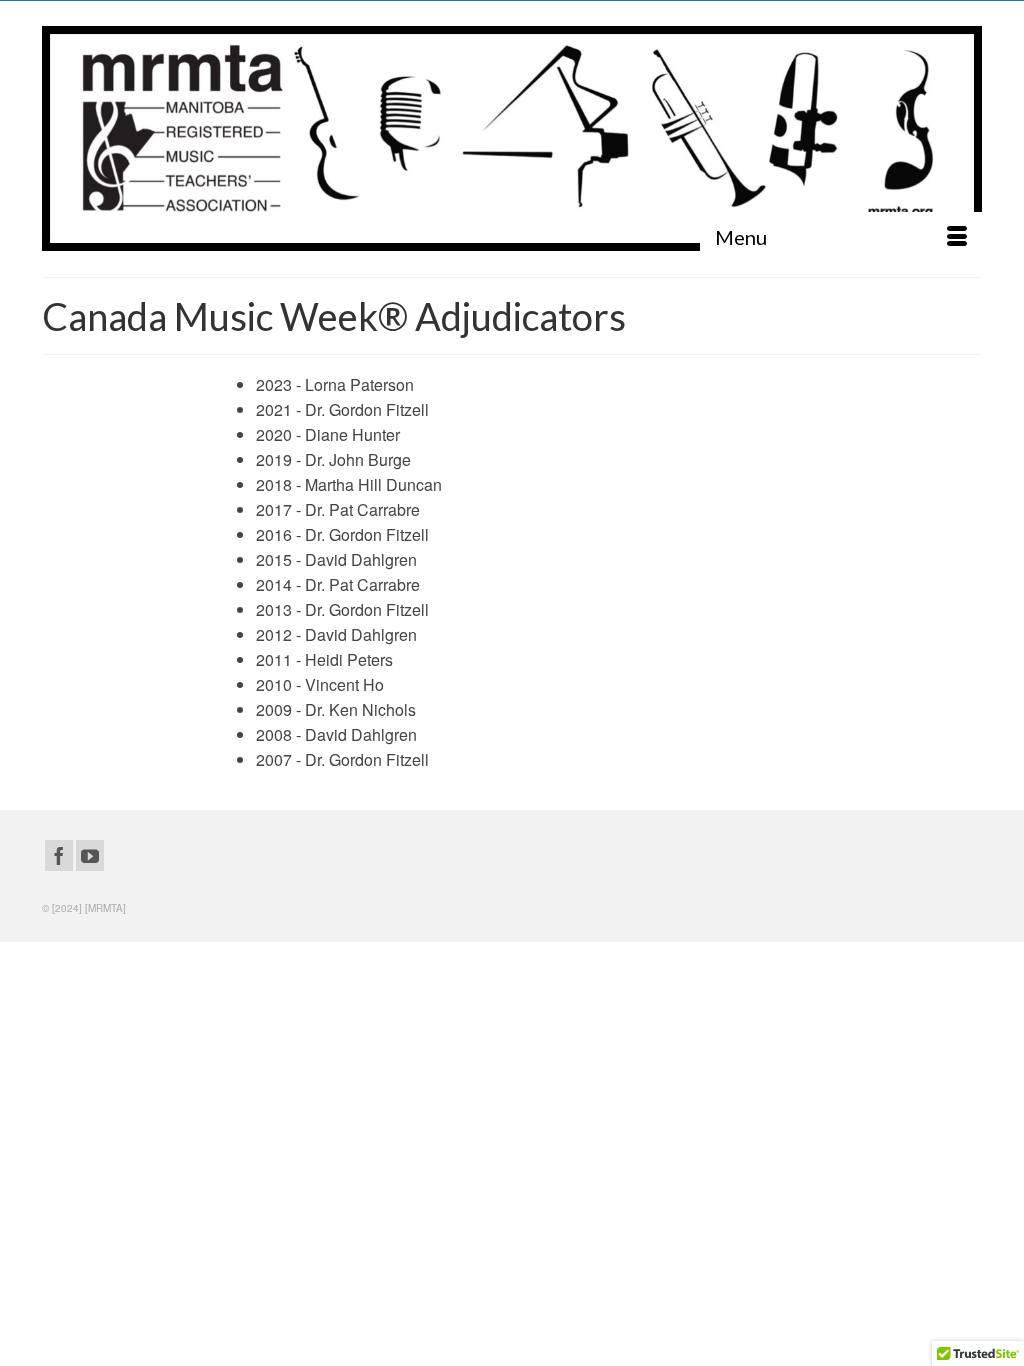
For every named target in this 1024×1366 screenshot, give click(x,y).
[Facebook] (59, 856)
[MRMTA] (512, 138)
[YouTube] (90, 856)
